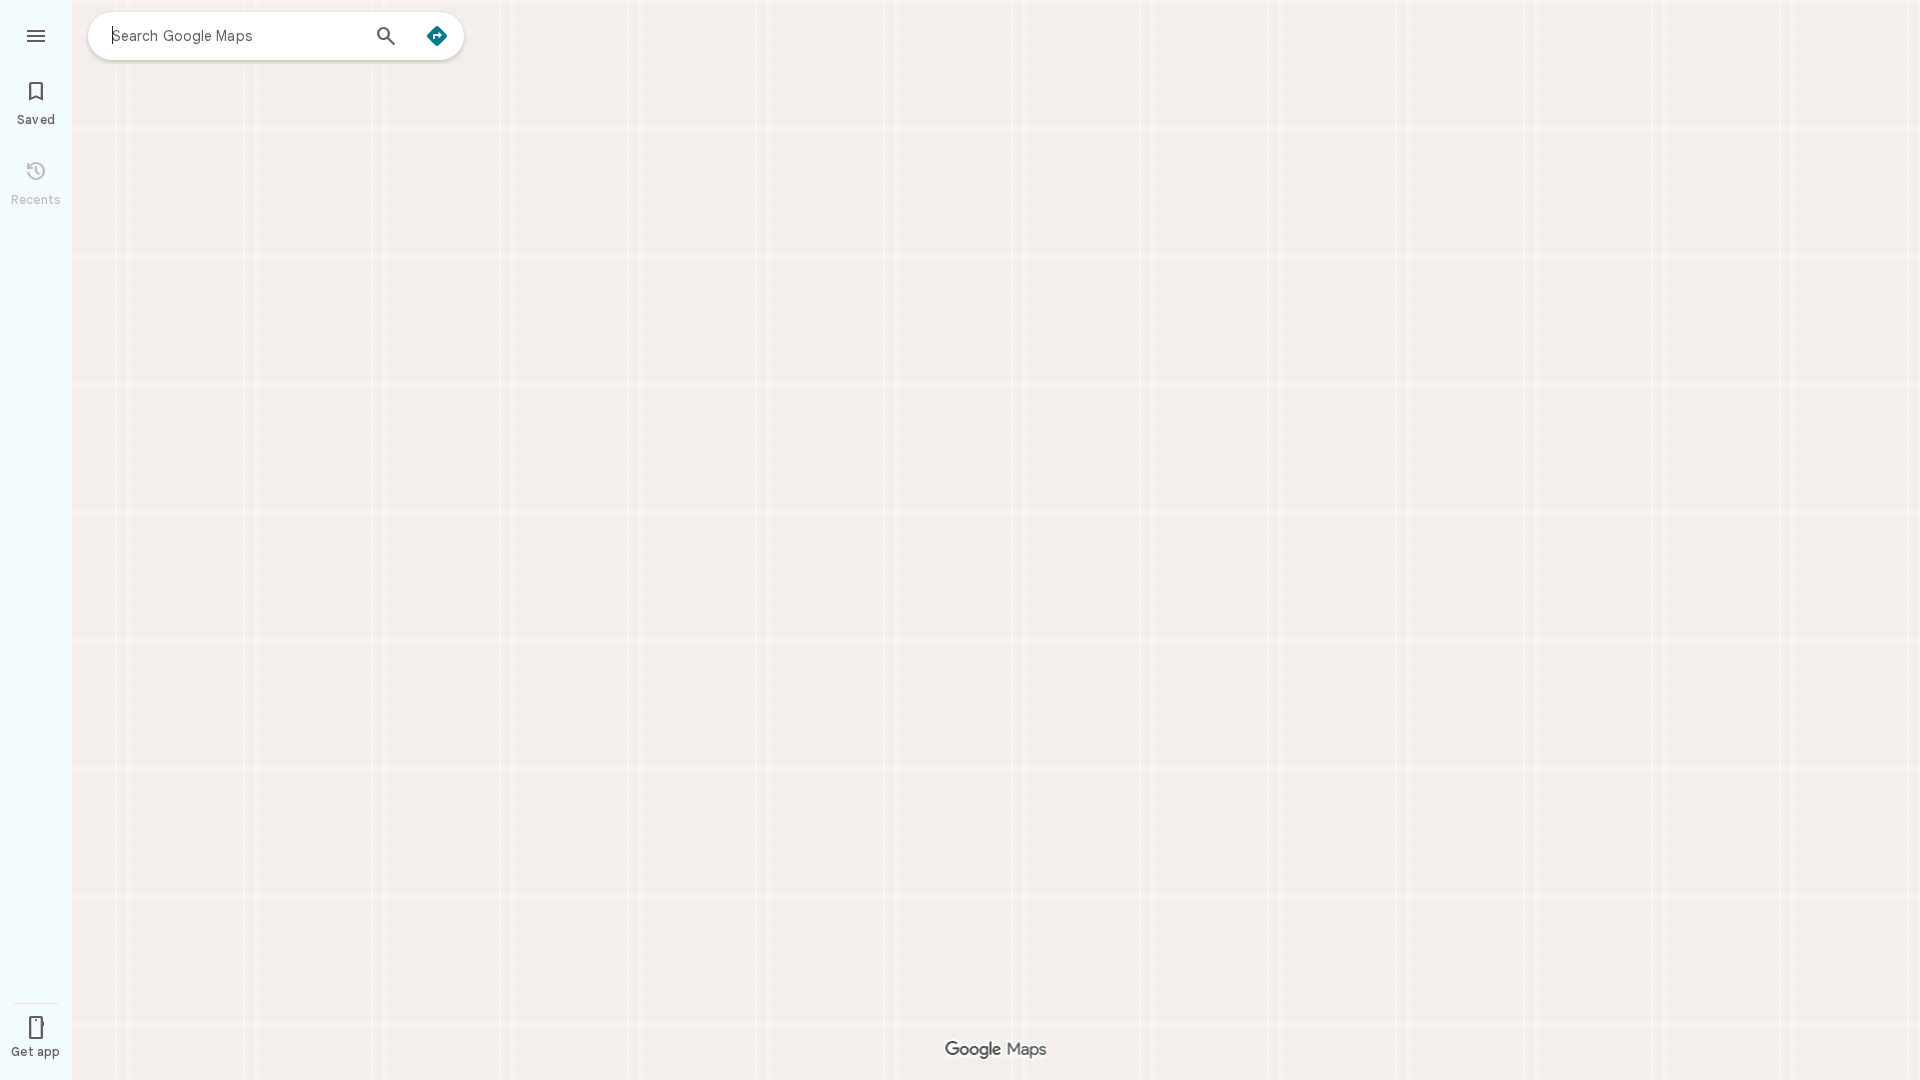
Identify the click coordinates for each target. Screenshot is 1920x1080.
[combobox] (235, 35)
